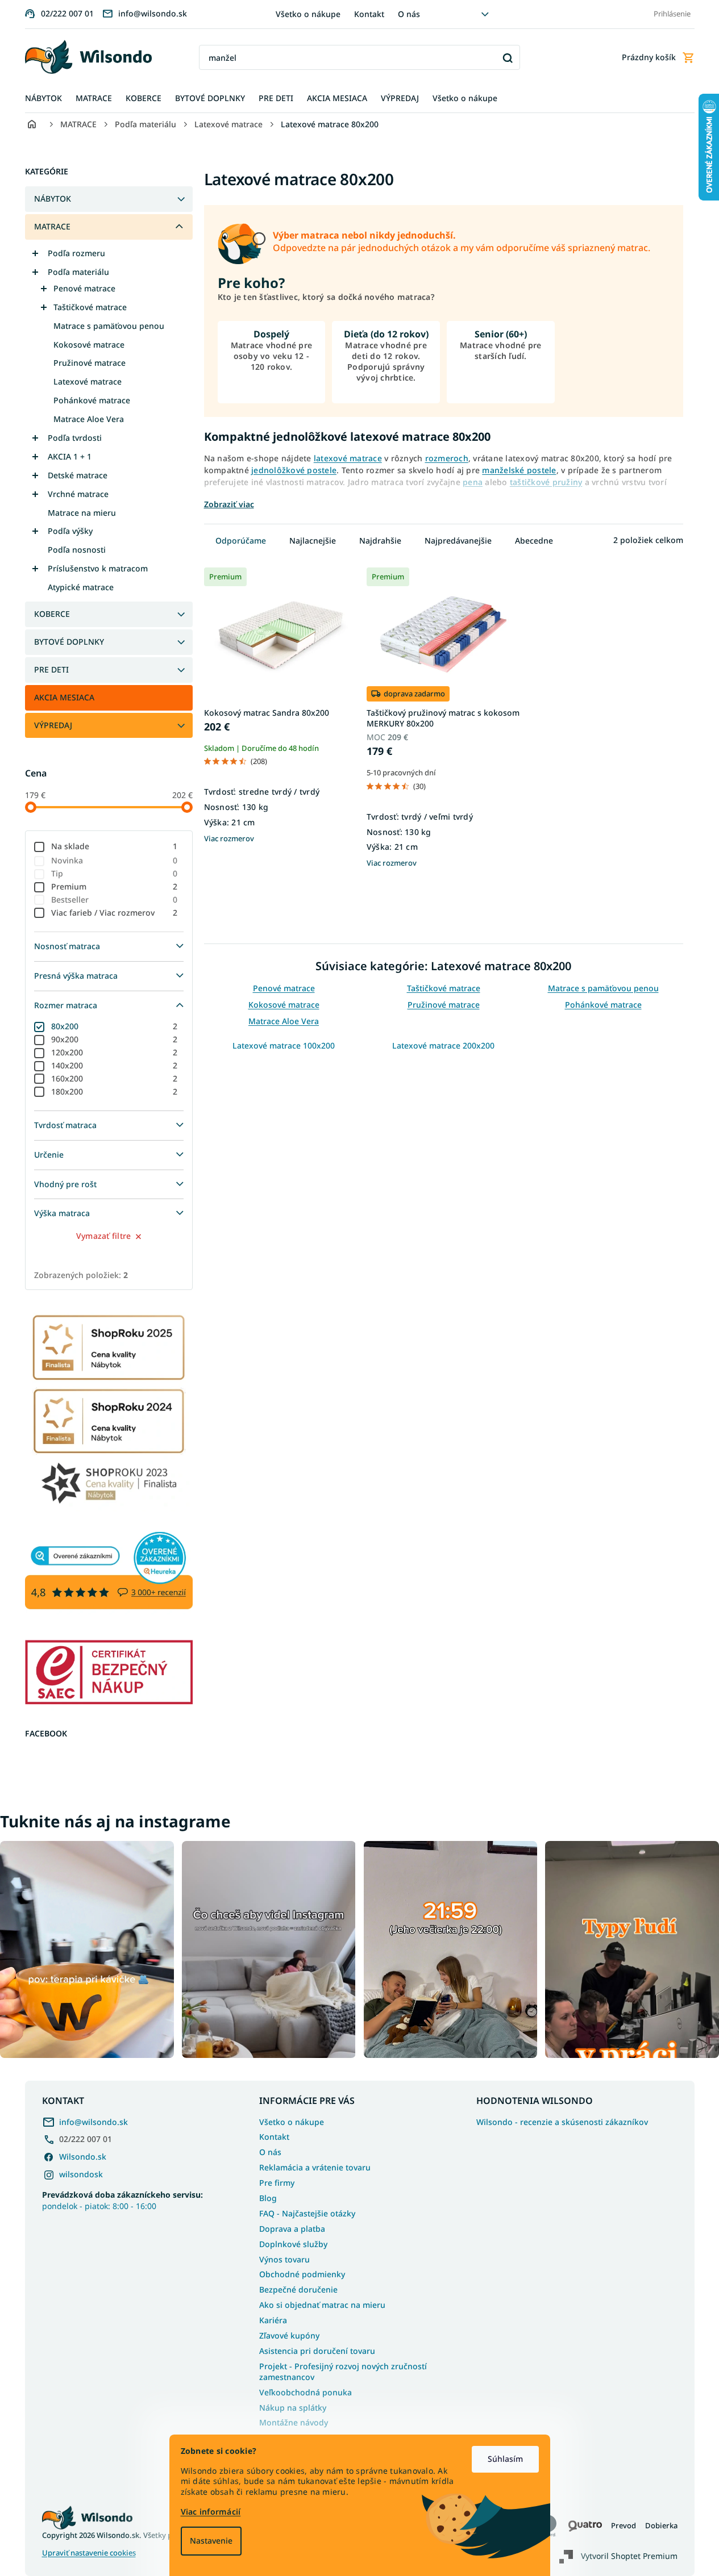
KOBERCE (52, 614)
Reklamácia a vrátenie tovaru (315, 2167)
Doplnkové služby (293, 2244)
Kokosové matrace (89, 345)
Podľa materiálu (78, 272)
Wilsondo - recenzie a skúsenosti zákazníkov (562, 2122)
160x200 (115, 1078)
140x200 (115, 1065)
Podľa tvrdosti (75, 438)
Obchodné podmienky (302, 2274)
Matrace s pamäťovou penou (109, 326)
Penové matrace (84, 288)
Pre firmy (277, 2183)
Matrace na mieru (82, 513)
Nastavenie (211, 2540)
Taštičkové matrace (90, 307)
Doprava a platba (292, 2229)
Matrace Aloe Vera (89, 419)
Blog (268, 2198)
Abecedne (534, 540)
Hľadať (507, 58)
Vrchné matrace (78, 494)
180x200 (115, 1091)
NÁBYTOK (53, 199)
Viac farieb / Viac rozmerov (115, 913)
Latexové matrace (88, 381)
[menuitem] (43, 99)
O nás (409, 14)
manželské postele (519, 470)
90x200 (115, 1039)
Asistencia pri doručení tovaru (317, 2351)
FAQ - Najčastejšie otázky (307, 2213)
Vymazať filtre (104, 1236)
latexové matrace (348, 458)
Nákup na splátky (293, 2408)
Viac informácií (211, 2512)
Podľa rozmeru (76, 253)
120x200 (115, 1052)
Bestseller (115, 899)
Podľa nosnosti (77, 550)
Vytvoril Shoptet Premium (629, 2556)
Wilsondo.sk (83, 2157)
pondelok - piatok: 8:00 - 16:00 (122, 2200)
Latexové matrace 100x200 (284, 1045)
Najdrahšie (380, 540)
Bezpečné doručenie (298, 2289)
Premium (115, 886)
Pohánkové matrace (92, 400)
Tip (115, 873)
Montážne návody (294, 2422)
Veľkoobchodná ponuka (306, 2392)
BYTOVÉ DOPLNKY (69, 642)
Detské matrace (78, 475)
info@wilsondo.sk (93, 2122)
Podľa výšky (70, 531)
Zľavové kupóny (289, 2335)
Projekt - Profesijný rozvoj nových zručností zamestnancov (343, 2372)
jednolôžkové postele (294, 470)
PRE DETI (51, 669)
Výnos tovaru (284, 2259)
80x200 (115, 1026)
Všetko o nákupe (308, 14)
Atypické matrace (81, 587)
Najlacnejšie (313, 540)
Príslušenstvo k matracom (98, 568)
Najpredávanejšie (458, 540)
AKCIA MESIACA (64, 697)
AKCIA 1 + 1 (70, 456)
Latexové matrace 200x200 (443, 1045)
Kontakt (369, 14)
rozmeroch (447, 458)
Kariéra (273, 2320)
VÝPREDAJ (53, 725)
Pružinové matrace (90, 363)
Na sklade (115, 846)
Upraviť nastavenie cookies (89, 2553)
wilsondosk (81, 2174)
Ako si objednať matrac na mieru (322, 2305)
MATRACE (52, 226)
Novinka (115, 860)
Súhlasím (505, 2459)
